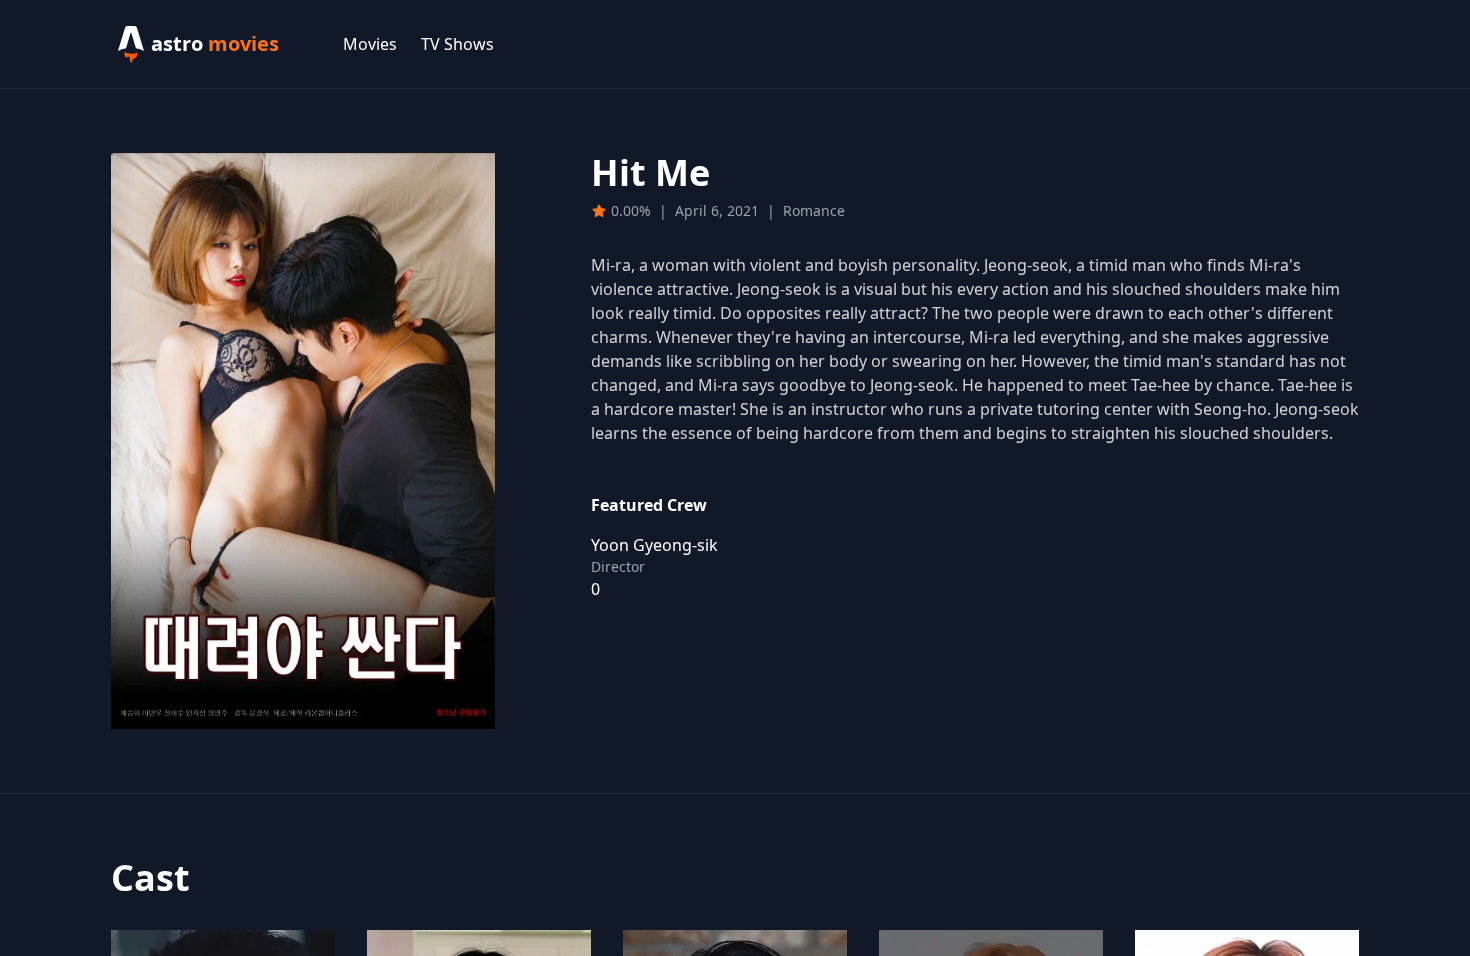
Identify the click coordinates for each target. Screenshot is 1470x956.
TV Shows (457, 44)
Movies (370, 44)
